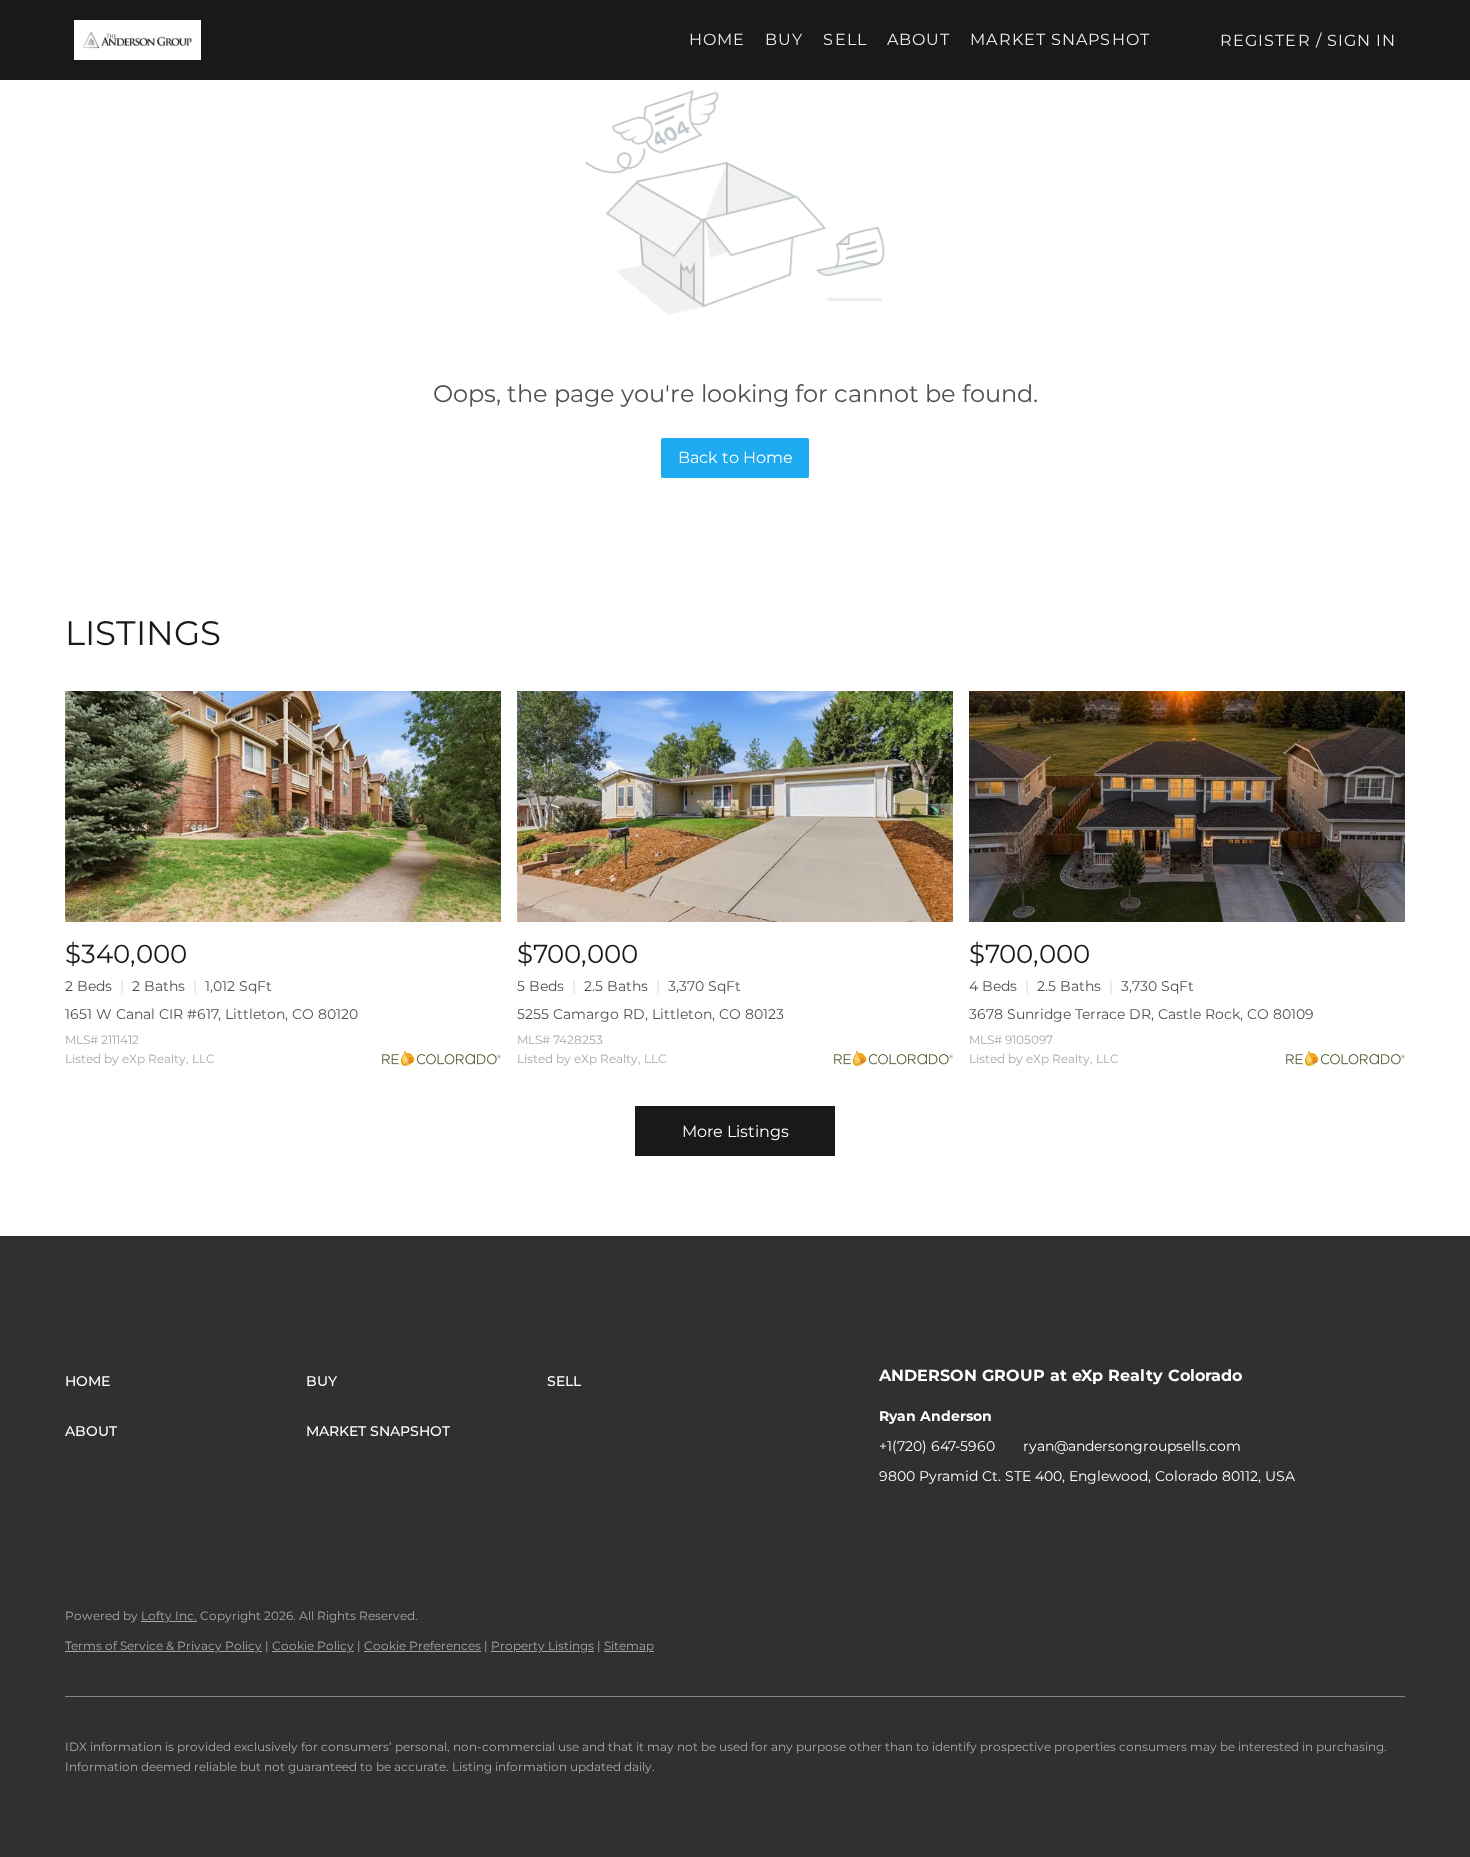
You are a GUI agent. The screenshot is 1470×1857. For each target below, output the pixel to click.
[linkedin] (934, 1521)
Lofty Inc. (169, 1615)
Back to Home (735, 457)
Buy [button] (784, 39)
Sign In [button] (1362, 40)
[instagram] (974, 1521)
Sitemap (629, 1645)
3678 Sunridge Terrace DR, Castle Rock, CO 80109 (1141, 1014)
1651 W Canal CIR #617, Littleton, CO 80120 (211, 1014)
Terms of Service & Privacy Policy (163, 1645)
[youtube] (1014, 1521)
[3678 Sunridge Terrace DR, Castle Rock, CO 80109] (1187, 806)
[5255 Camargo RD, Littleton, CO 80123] (735, 806)
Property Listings (542, 1645)
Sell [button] (844, 39)
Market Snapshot (1060, 39)
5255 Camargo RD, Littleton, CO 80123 (650, 1014)
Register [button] (1265, 40)
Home (717, 39)
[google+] (1054, 1521)
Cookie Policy (313, 1645)
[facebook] (894, 1521)
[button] (137, 40)
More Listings (735, 1131)
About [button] (919, 39)
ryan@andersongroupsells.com (1132, 1446)
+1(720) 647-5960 (937, 1446)
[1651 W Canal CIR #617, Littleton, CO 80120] (283, 806)
